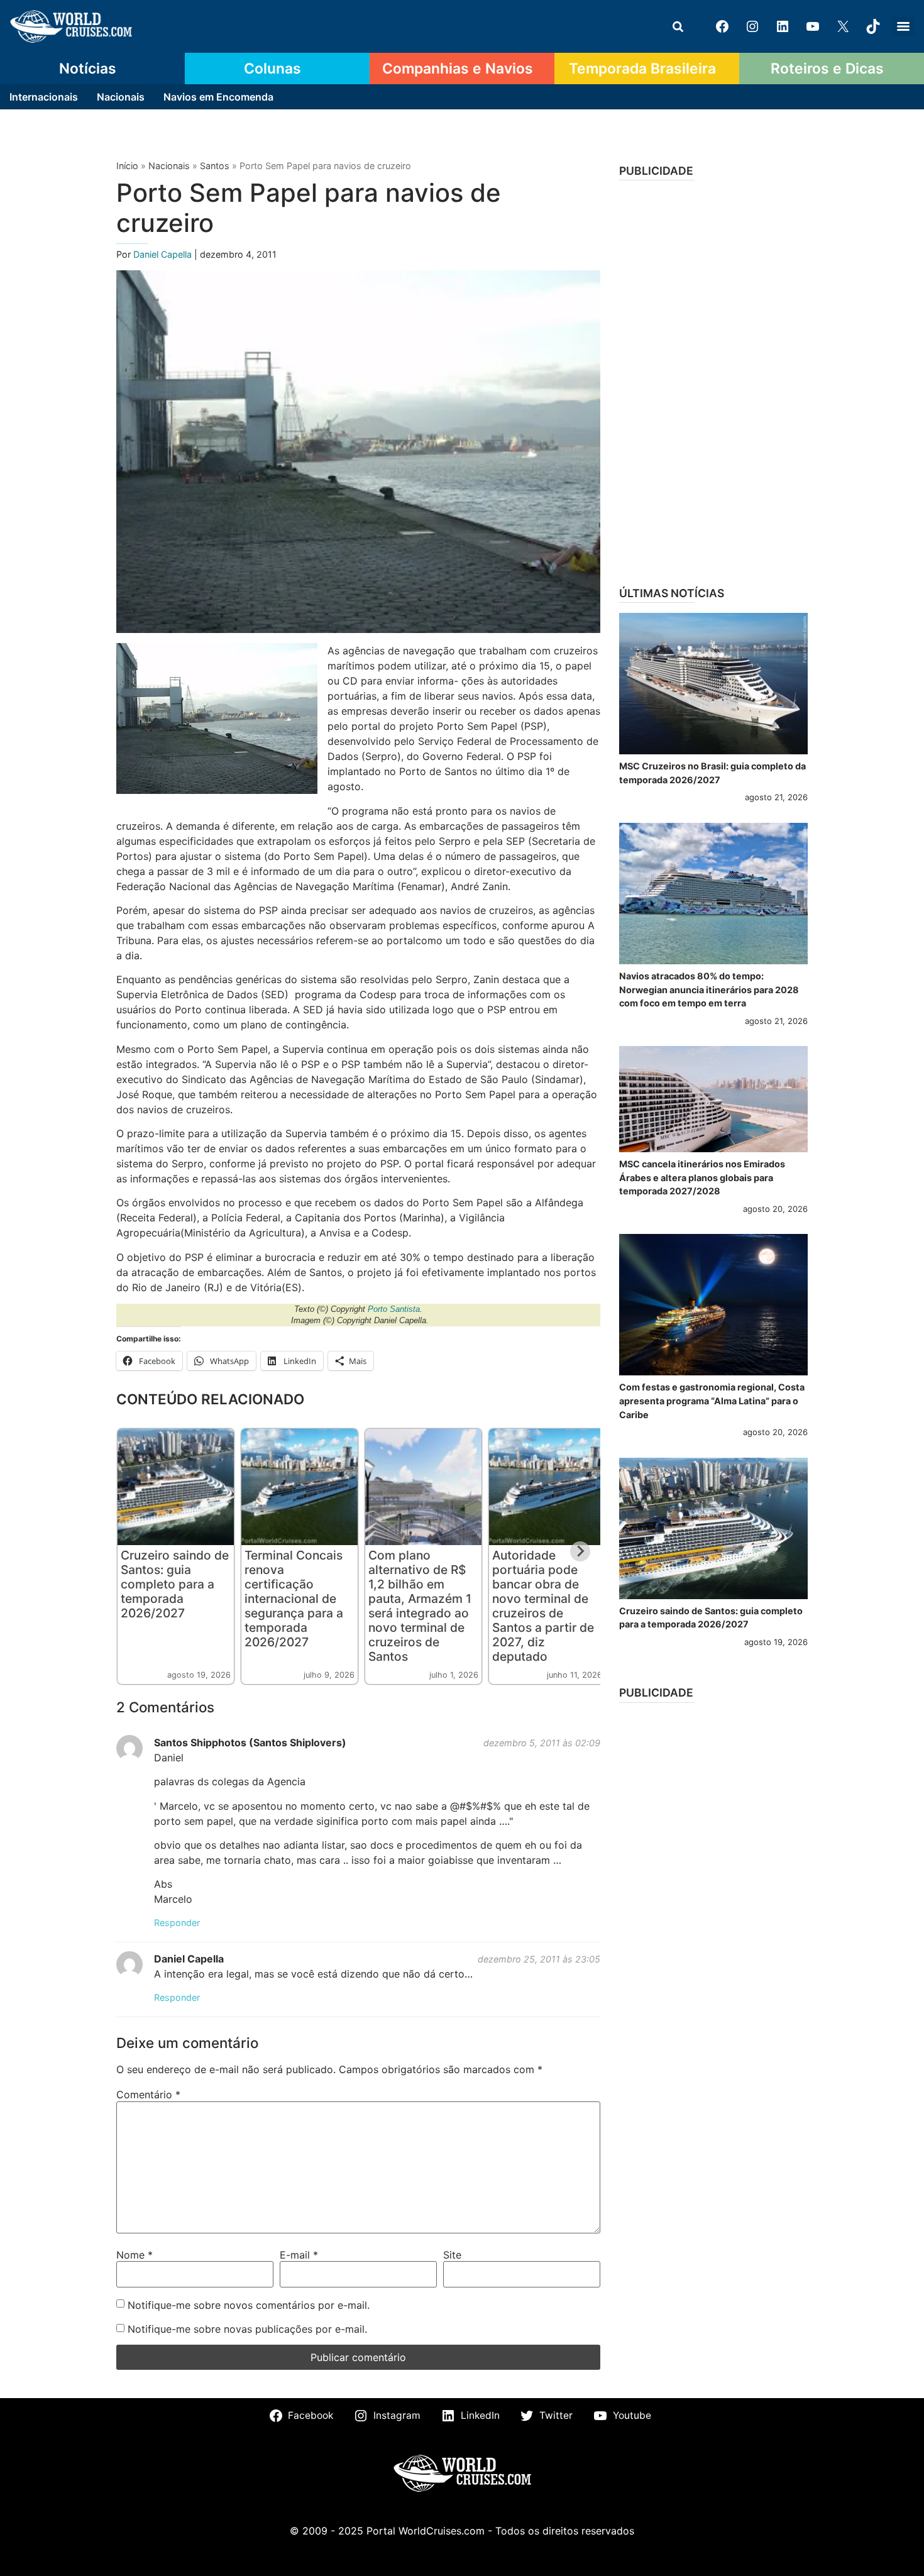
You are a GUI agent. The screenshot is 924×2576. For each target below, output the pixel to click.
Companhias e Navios (458, 69)
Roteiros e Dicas (827, 69)
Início (127, 166)
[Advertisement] (713, 379)
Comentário (148, 2094)
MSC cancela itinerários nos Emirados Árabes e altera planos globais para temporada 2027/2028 (702, 1177)
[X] (843, 26)
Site (452, 2255)
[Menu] (903, 26)
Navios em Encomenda (218, 97)
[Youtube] (813, 26)
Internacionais (44, 97)
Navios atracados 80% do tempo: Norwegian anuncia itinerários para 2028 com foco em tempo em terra (709, 989)
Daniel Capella (164, 254)
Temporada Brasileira (642, 69)
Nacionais (121, 97)
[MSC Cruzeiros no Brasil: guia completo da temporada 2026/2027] (713, 684)
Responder (177, 1923)
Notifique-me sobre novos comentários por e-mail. (249, 2305)
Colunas (272, 69)
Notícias (88, 69)
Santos (215, 166)
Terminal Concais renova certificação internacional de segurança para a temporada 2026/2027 (294, 1599)
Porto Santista (394, 1309)
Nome (135, 2255)
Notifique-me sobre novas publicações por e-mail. (247, 2329)
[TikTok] (873, 26)
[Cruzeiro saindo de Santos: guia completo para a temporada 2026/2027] (713, 1528)
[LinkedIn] (783, 26)
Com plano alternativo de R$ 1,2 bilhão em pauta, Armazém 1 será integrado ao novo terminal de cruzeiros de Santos (420, 1606)
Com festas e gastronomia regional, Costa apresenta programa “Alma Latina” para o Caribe (712, 1401)
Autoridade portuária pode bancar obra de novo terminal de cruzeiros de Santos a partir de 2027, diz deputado (543, 1606)
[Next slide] (580, 1551)
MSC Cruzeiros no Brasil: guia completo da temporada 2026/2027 (712, 773)
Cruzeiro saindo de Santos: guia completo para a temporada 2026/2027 (175, 1584)
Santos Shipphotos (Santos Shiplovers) (250, 1742)
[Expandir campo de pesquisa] (678, 26)
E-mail (299, 2255)
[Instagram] (752, 26)
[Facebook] (722, 26)
